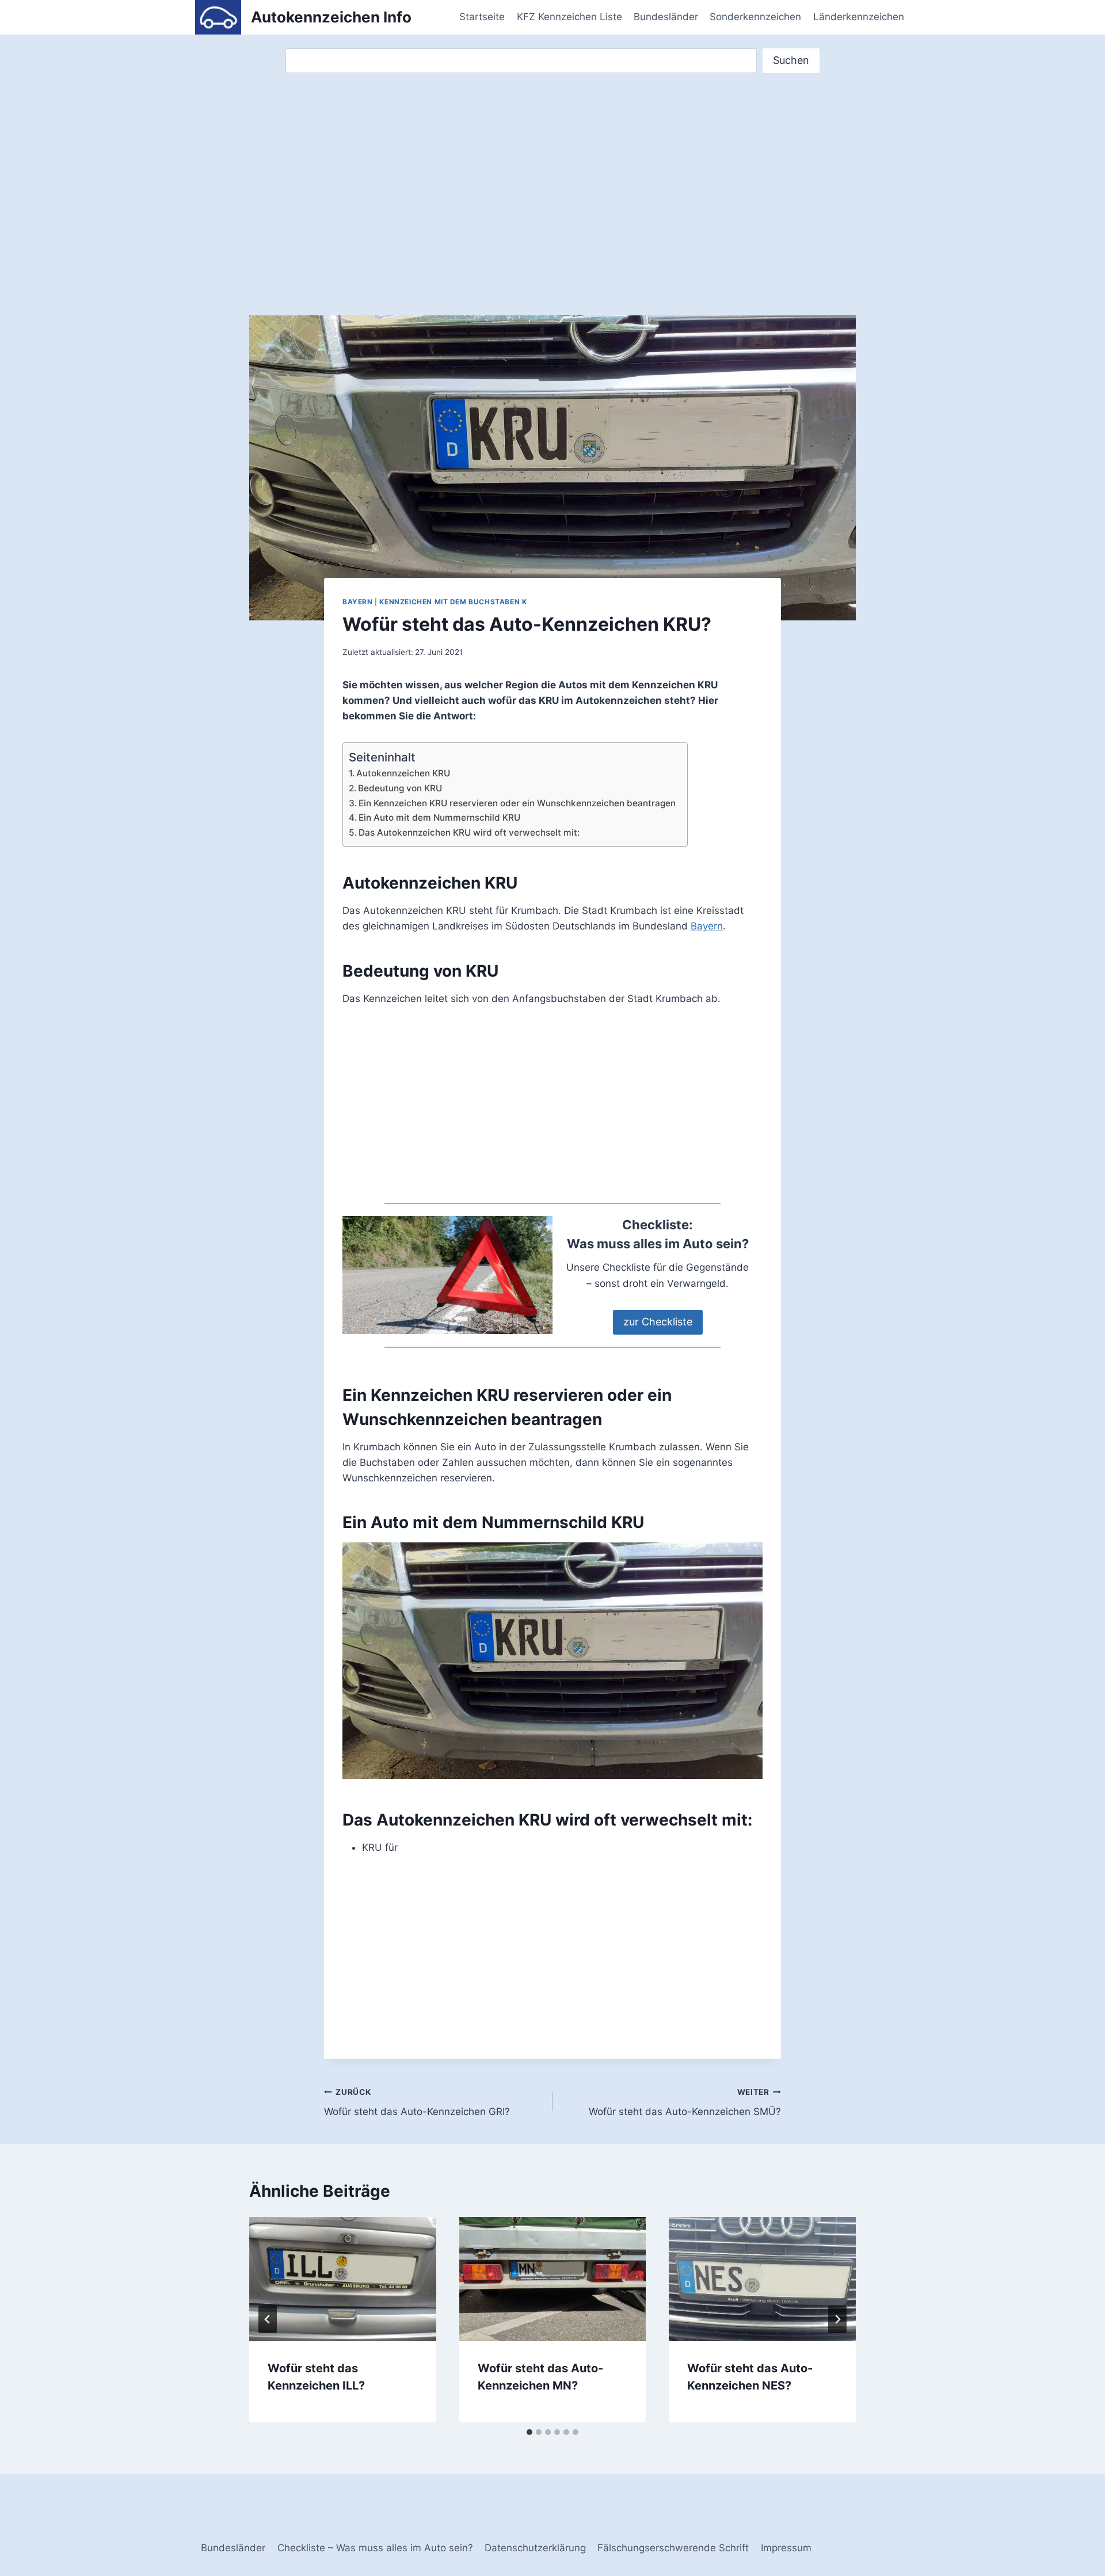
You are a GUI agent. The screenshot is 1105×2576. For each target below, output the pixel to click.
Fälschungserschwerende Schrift (673, 2548)
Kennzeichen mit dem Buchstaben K (453, 602)
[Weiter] (837, 2319)
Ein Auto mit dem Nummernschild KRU (439, 818)
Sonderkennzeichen (755, 17)
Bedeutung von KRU (400, 788)
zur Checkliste (658, 1322)
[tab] (529, 2432)
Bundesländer (666, 17)
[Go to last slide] (268, 2319)
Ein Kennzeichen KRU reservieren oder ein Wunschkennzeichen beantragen (517, 803)
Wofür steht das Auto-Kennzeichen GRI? (417, 2103)
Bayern (358, 602)
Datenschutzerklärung (535, 2548)
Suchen (791, 60)
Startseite (482, 17)
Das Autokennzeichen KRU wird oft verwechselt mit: (469, 832)
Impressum (786, 2548)
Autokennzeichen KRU (403, 773)
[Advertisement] (552, 183)
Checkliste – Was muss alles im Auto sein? (375, 2548)
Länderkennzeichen (859, 17)
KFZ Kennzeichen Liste (569, 17)
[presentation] (343, 2279)
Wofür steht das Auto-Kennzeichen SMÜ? (685, 2103)
